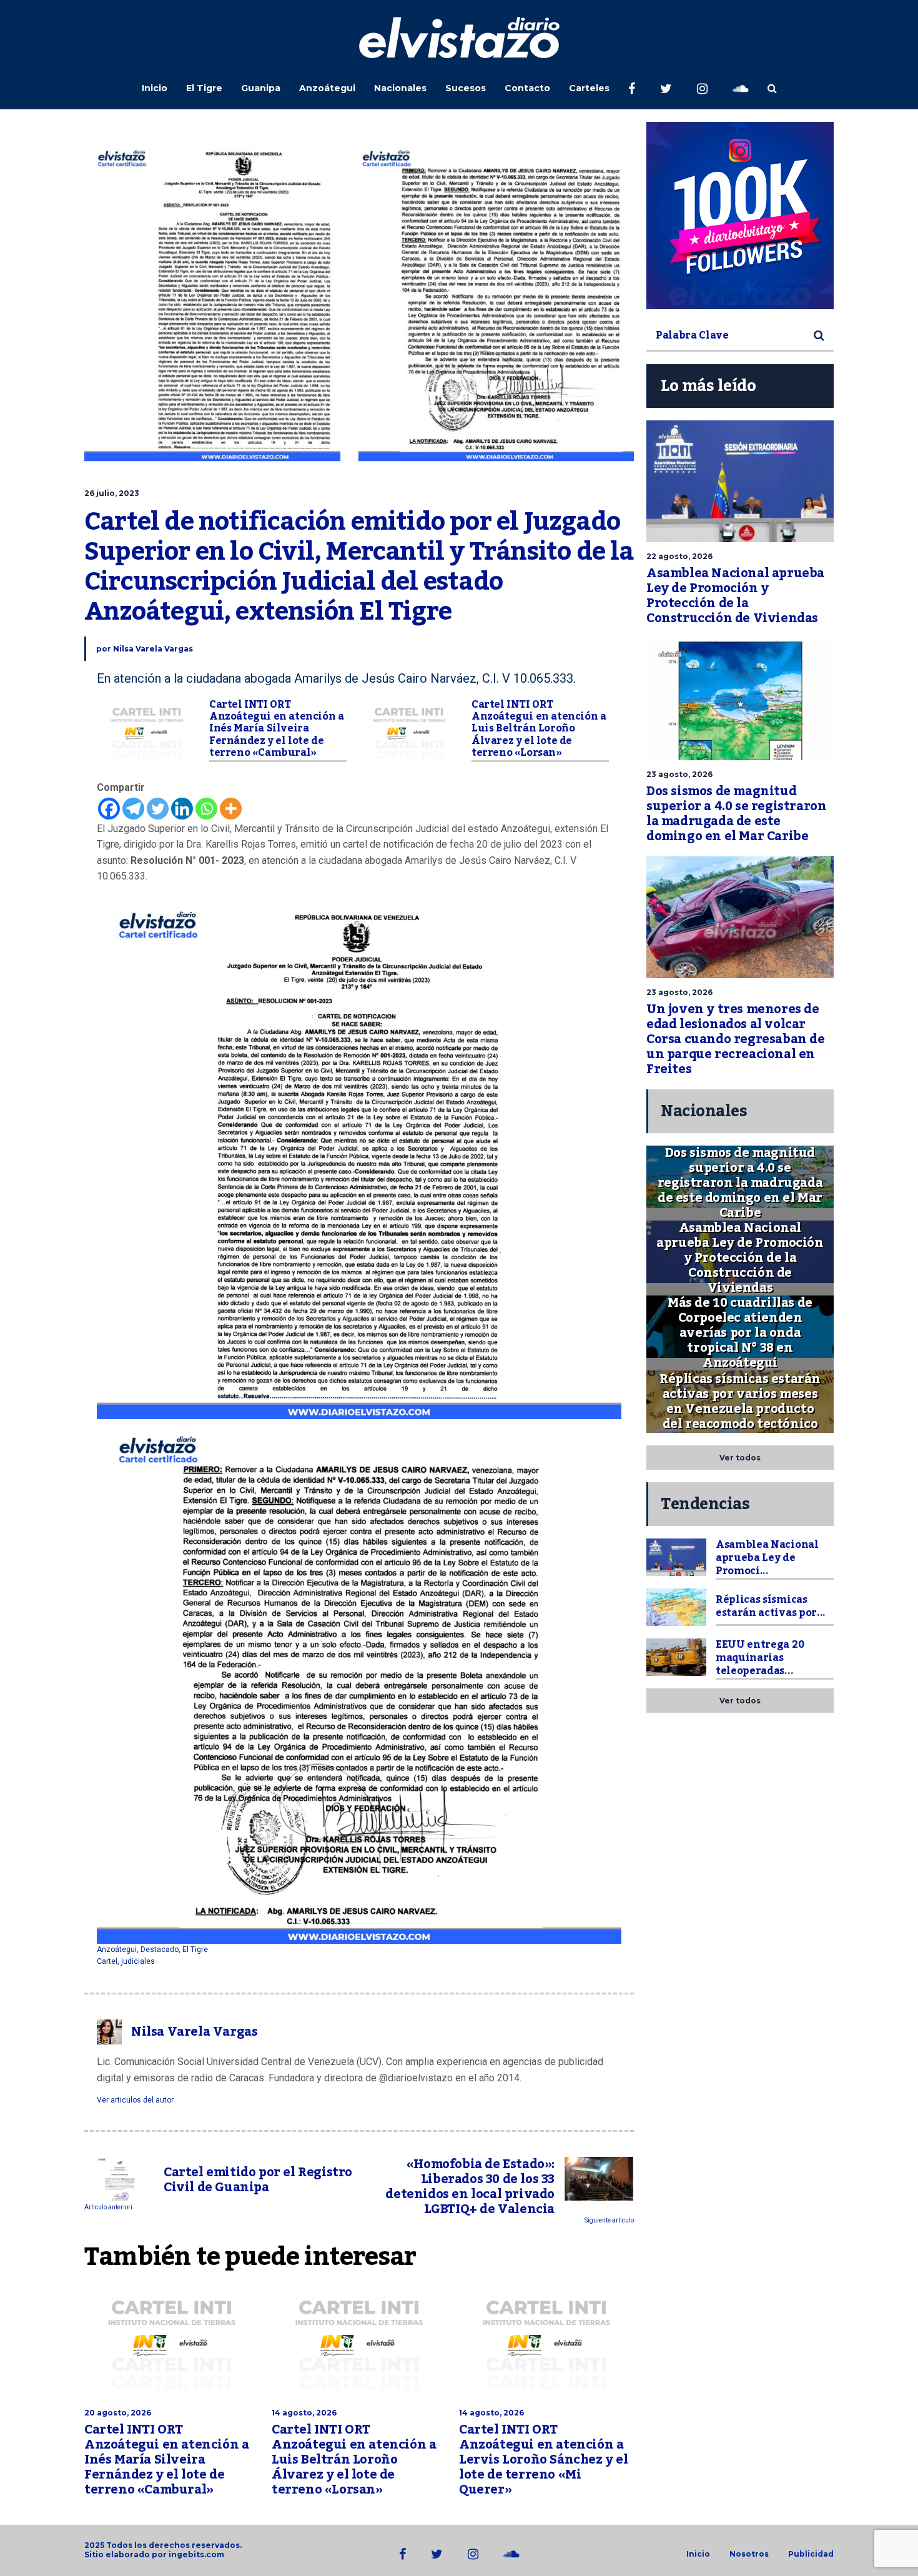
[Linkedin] (182, 809)
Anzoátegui (327, 88)
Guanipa (261, 88)
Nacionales (400, 88)
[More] (231, 809)
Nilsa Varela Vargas (153, 649)
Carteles (589, 88)
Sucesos (466, 88)
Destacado (160, 1949)
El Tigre (204, 88)
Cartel (107, 1961)
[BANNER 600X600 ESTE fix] (740, 215)
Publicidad (811, 2554)
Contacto (527, 88)
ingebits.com (196, 2554)
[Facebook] (109, 809)
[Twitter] (158, 809)
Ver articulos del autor (135, 2100)
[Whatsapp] (206, 809)
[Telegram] (133, 809)
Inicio (155, 88)
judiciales (138, 1961)
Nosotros (749, 2554)
